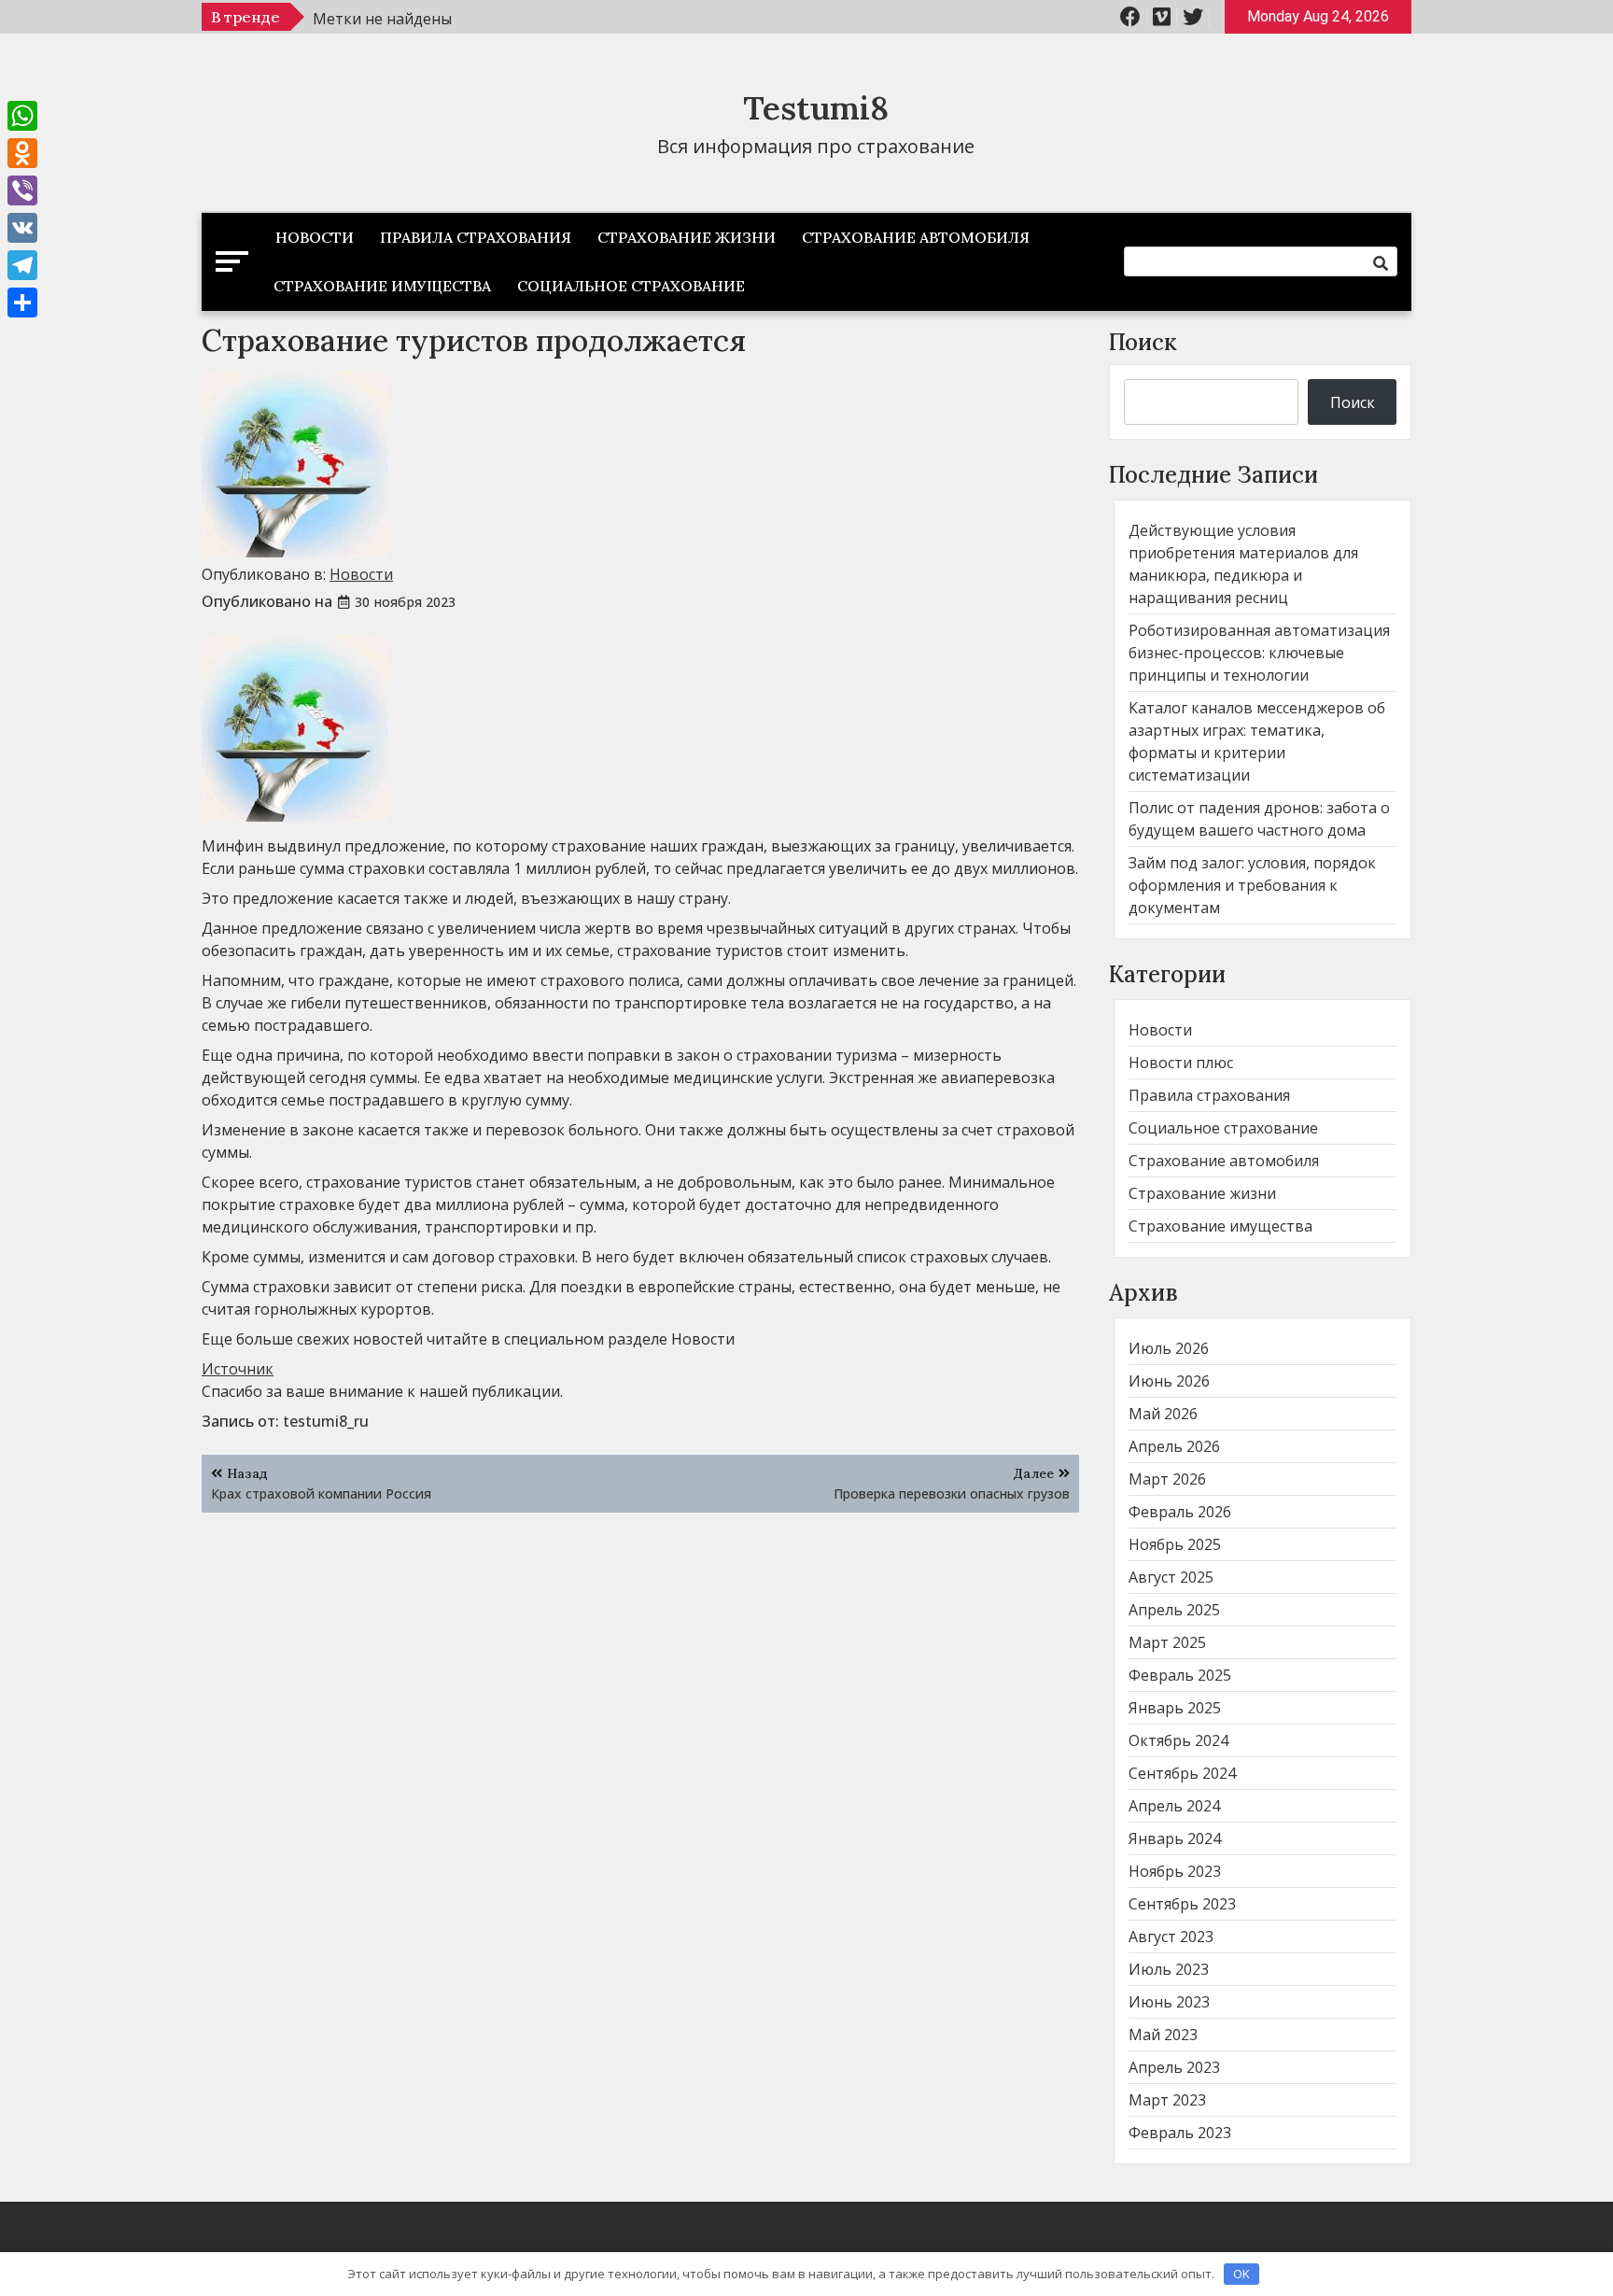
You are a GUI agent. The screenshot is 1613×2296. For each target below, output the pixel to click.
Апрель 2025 (1174, 1610)
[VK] (22, 228)
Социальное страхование (631, 286)
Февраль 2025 (1180, 1675)
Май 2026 (1163, 1414)
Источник (238, 1369)
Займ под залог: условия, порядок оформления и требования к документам (1252, 885)
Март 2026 (1167, 1479)
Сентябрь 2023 (1182, 1904)
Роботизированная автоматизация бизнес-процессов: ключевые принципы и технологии (1259, 653)
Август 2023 (1171, 1937)
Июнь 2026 (1169, 1381)
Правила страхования (476, 237)
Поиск (1143, 342)
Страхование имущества (382, 286)
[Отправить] (22, 303)
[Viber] (22, 190)
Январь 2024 (1175, 1838)
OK (1241, 2274)
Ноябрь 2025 (1175, 1544)
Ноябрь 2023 (1175, 1871)
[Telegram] (22, 265)
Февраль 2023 (1180, 2133)
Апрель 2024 (1174, 1806)
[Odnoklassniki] (22, 153)
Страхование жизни (687, 237)
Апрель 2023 (1174, 2067)
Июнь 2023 (1169, 2002)
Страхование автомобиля (916, 237)
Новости (315, 237)
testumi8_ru (326, 1421)
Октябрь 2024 (1178, 1740)
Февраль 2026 (1180, 1512)
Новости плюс (1181, 1063)
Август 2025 (1171, 1577)
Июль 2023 (1169, 1969)
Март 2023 (1167, 2100)
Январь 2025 (1175, 1708)
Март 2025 (1167, 1642)
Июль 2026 (1169, 1348)
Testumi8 (816, 108)
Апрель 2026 (1174, 1446)
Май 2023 (1163, 2035)
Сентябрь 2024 (1182, 1773)
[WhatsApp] (22, 116)
